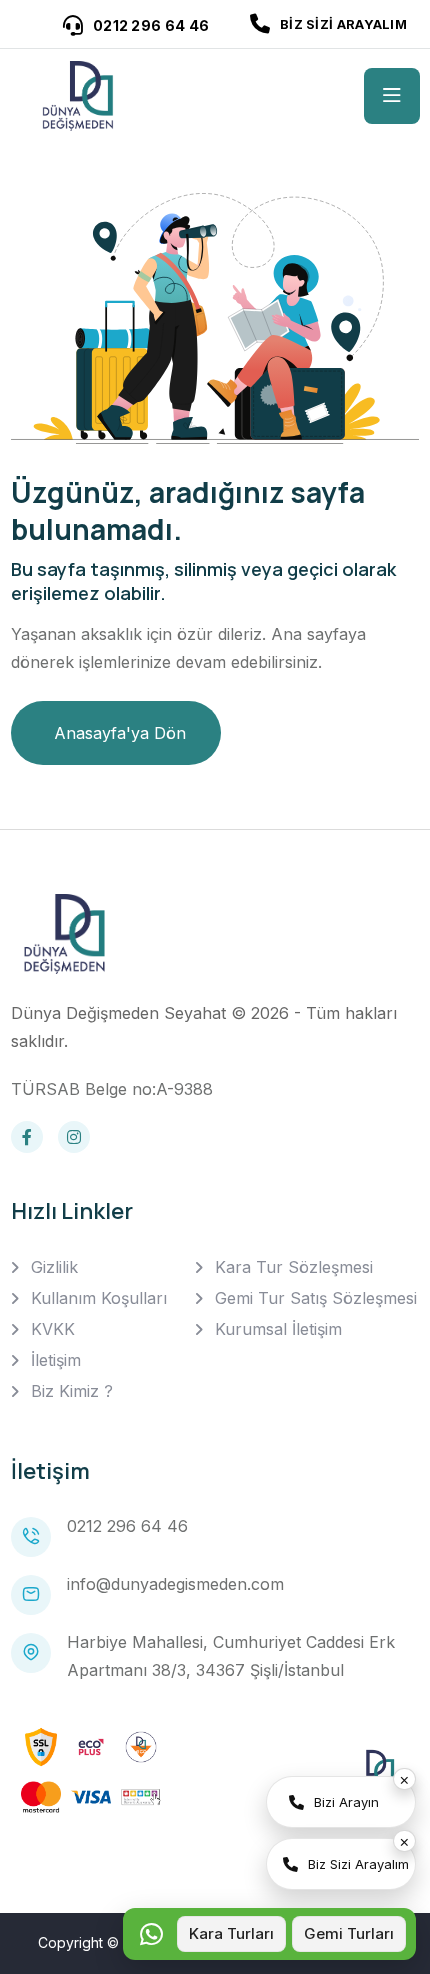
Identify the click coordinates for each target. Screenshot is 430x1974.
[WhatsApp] (151, 1934)
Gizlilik (54, 1267)
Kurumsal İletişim (278, 1329)
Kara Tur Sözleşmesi (294, 1267)
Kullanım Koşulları (99, 1298)
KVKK (53, 1329)
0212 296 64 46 (127, 1526)
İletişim (56, 1360)
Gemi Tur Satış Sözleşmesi (316, 1298)
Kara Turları (231, 1933)
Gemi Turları (349, 1933)
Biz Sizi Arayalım (358, 1864)
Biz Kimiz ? (72, 1391)
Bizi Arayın (346, 1802)
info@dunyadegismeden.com (175, 1584)
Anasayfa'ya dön (120, 733)
